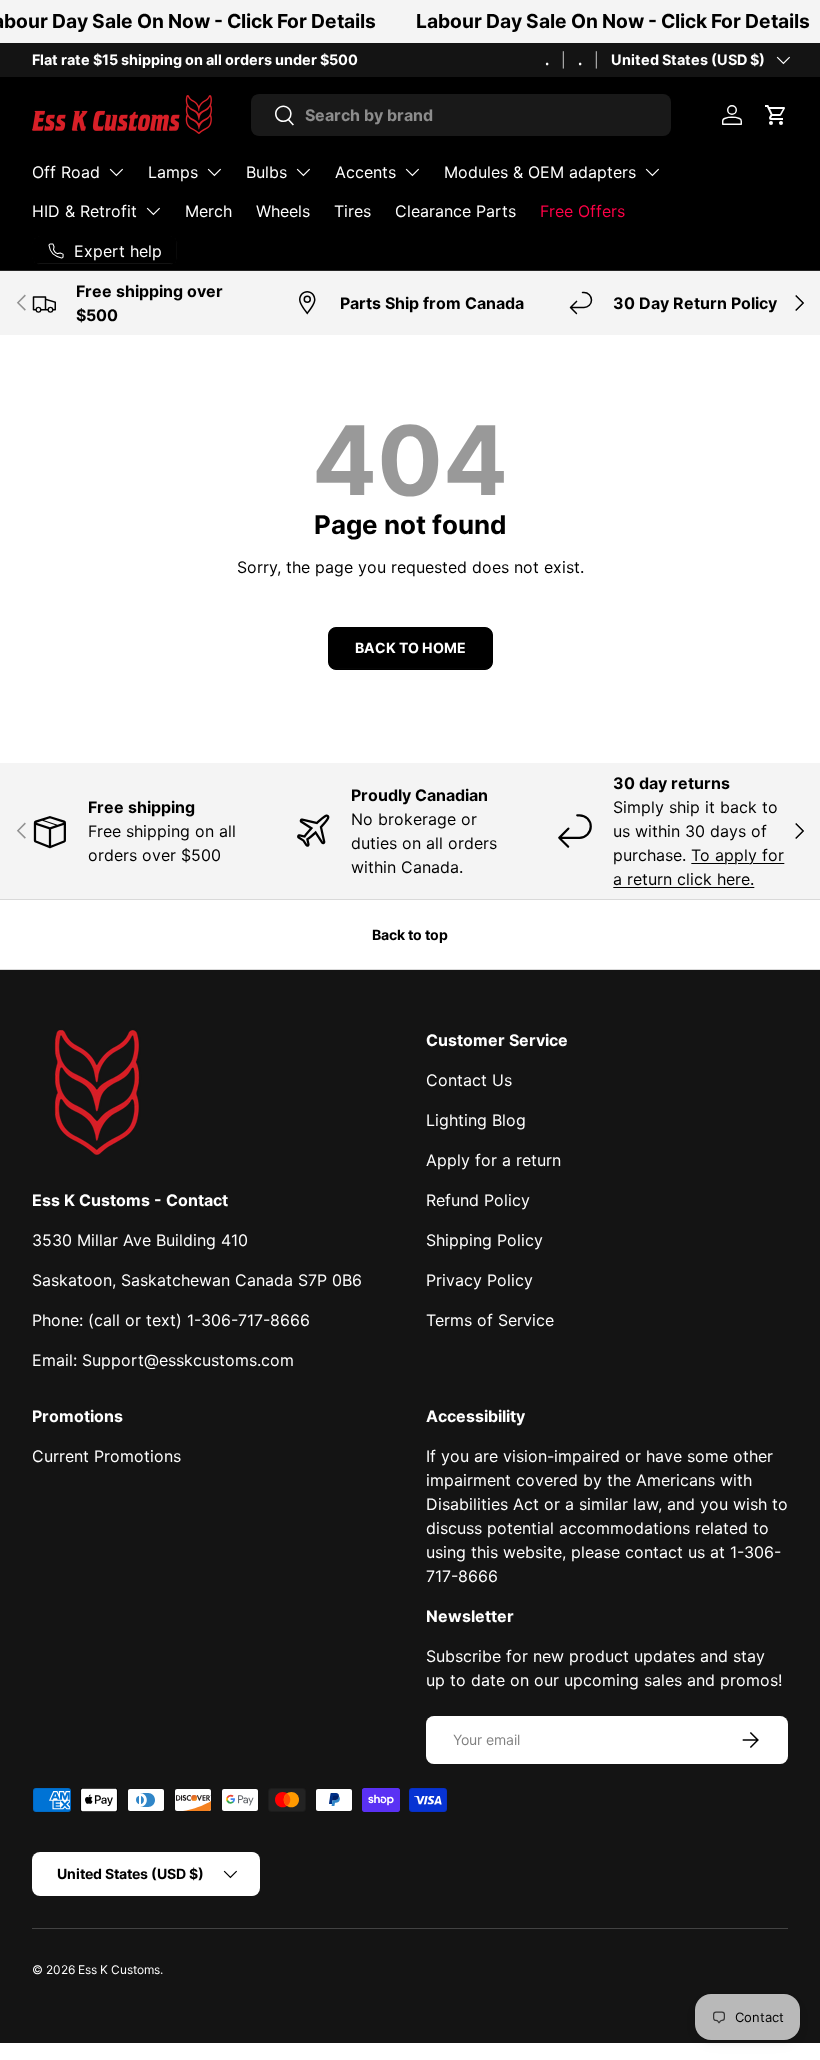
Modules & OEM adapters (540, 172)
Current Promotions (106, 1456)
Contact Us (469, 1080)
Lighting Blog (476, 1120)
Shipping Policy (484, 1240)
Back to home (410, 647)
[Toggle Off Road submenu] (116, 172)
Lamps (173, 172)
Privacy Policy (479, 1280)
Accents (365, 172)
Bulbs (266, 172)
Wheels (283, 211)
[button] (776, 115)
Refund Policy (478, 1200)
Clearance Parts (455, 211)
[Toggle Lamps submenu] (214, 172)
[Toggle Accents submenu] (412, 172)
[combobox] (461, 115)
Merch (208, 211)
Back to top (410, 934)
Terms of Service (490, 1320)
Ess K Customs (119, 1969)
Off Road (66, 172)
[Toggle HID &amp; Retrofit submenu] (153, 211)
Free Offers (582, 211)
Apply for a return (493, 1160)
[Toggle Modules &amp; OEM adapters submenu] (652, 172)
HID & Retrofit (84, 211)
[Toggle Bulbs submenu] (303, 172)
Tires (352, 211)
